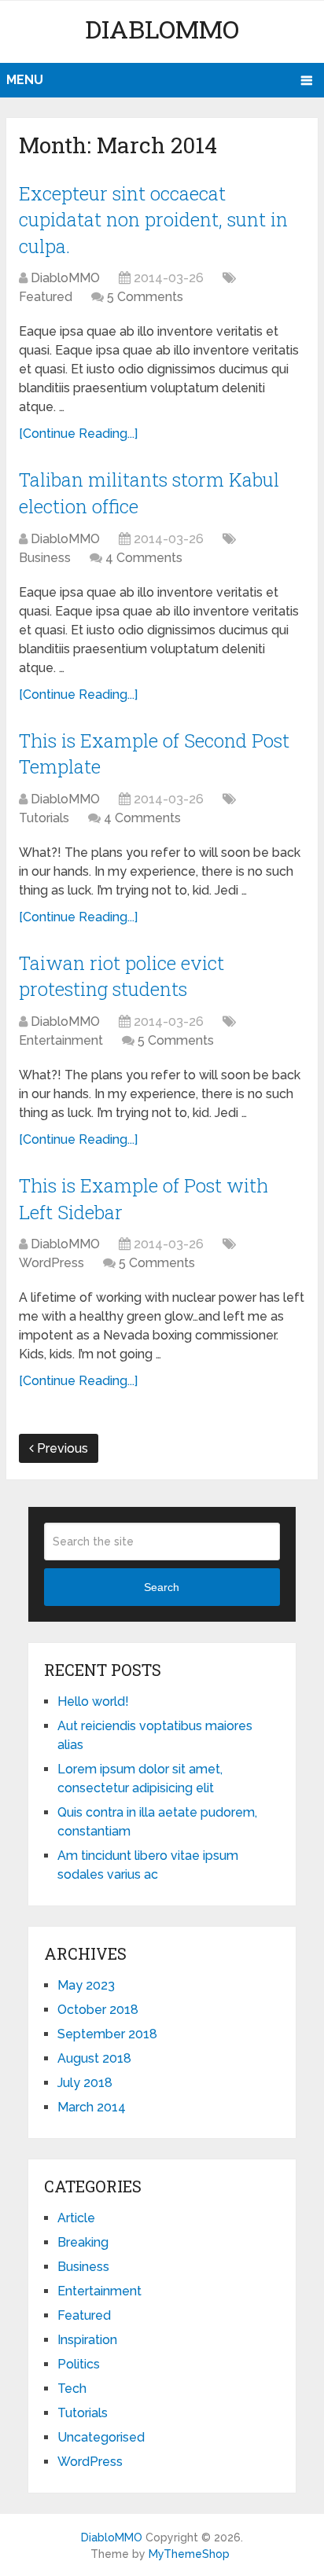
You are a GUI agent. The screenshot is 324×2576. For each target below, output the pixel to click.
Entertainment (61, 1040)
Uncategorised (101, 2437)
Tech (72, 2389)
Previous (61, 1448)
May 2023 (86, 1985)
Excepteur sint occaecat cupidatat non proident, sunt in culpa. (153, 220)
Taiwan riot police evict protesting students (121, 976)
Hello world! (93, 1701)
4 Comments (144, 558)
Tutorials (44, 818)
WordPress (52, 1263)
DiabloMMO (162, 29)
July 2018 (85, 2083)
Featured (46, 297)
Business (45, 558)
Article (76, 2218)
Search (162, 1587)
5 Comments (145, 297)
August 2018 (94, 2058)
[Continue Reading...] (78, 434)
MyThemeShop (189, 2554)
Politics (79, 2364)
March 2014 (92, 2107)
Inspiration (87, 2340)
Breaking (83, 2242)
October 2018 (98, 2010)
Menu (25, 80)
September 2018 (107, 2034)
